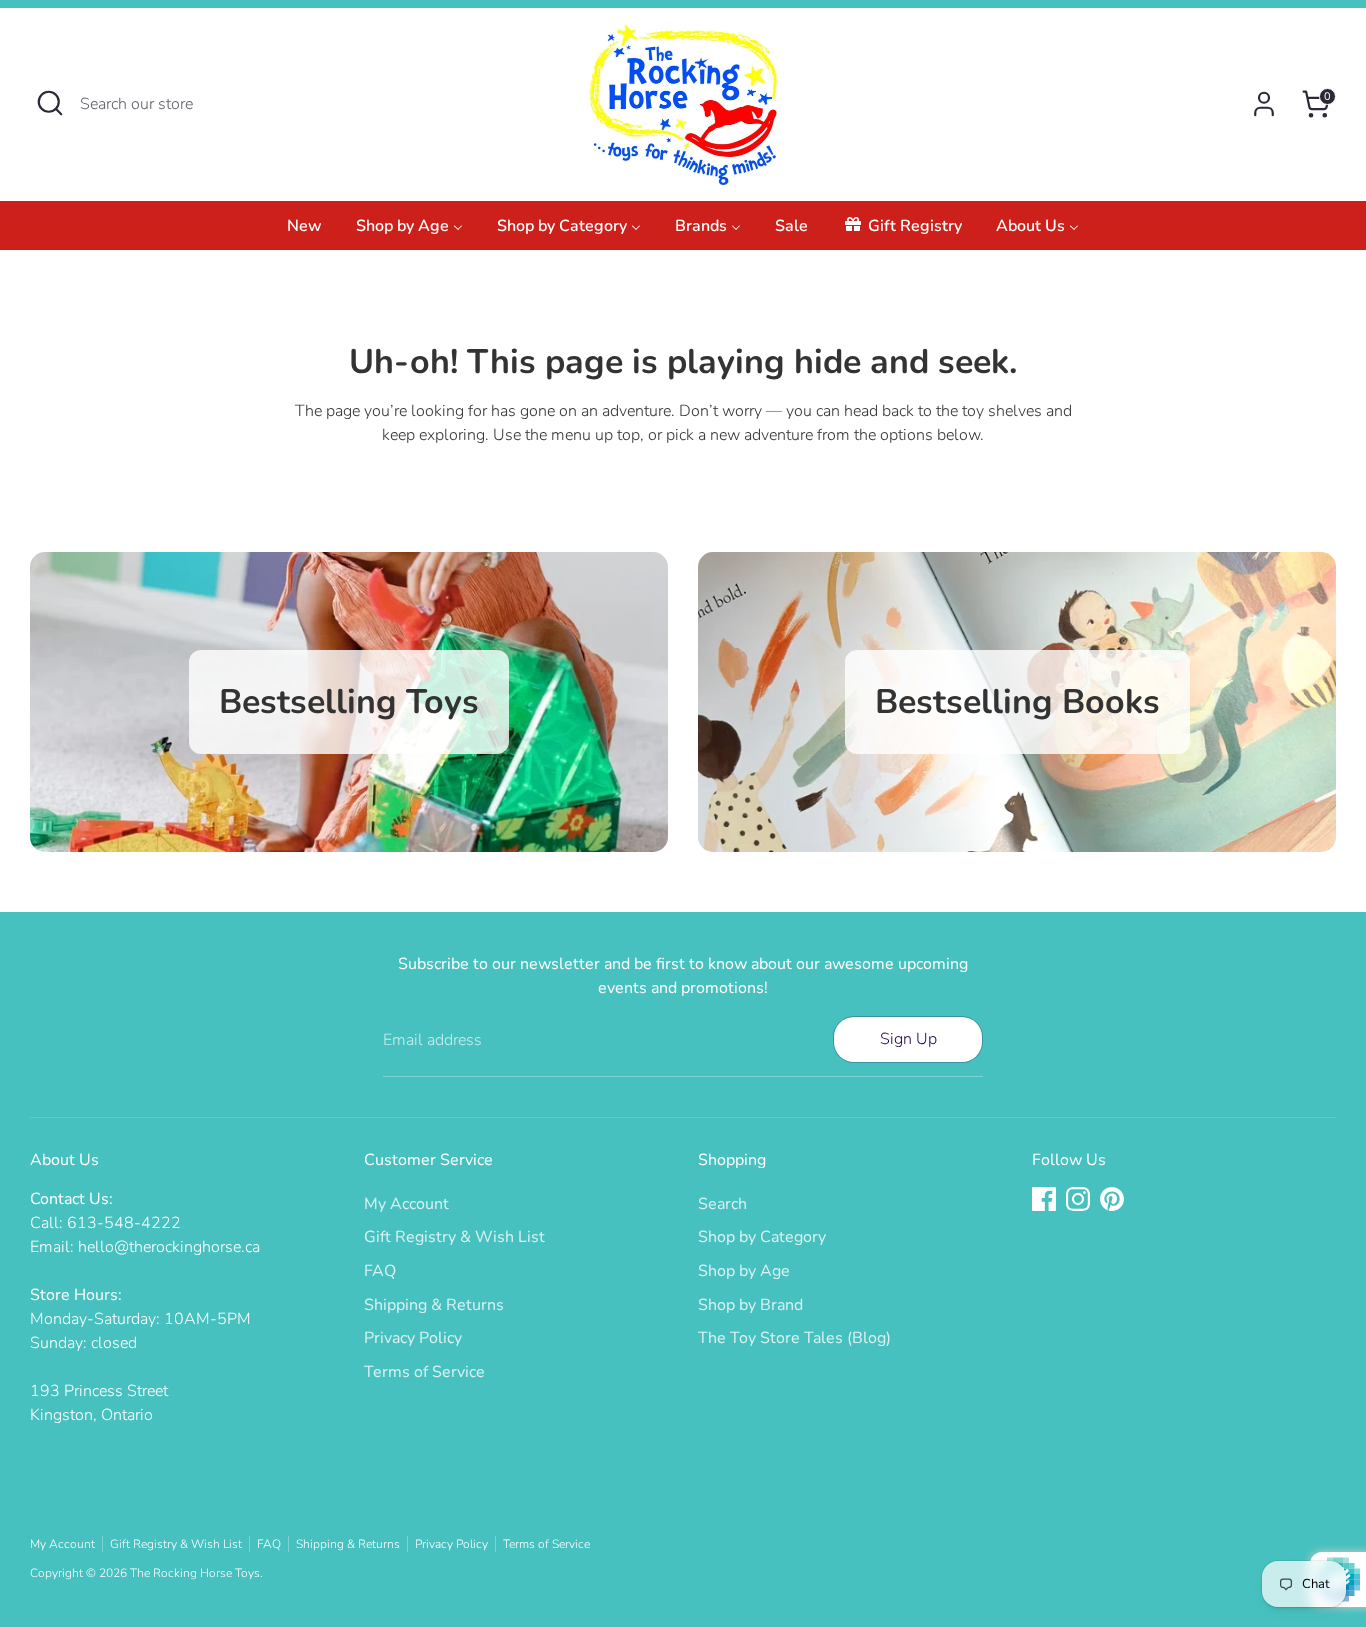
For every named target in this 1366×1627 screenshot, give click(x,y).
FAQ (380, 1271)
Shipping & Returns (434, 1305)
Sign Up (908, 1039)
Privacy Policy (413, 1338)
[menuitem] (304, 231)
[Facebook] (1044, 1199)
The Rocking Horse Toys (195, 1573)
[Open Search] (50, 103)
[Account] (1264, 104)
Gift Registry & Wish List (454, 1237)
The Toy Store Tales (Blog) (794, 1338)
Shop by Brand (750, 1305)
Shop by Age (744, 1271)
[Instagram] (1078, 1199)
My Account (406, 1204)
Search (722, 1204)
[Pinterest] (1112, 1199)
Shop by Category (762, 1237)
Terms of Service (424, 1372)
